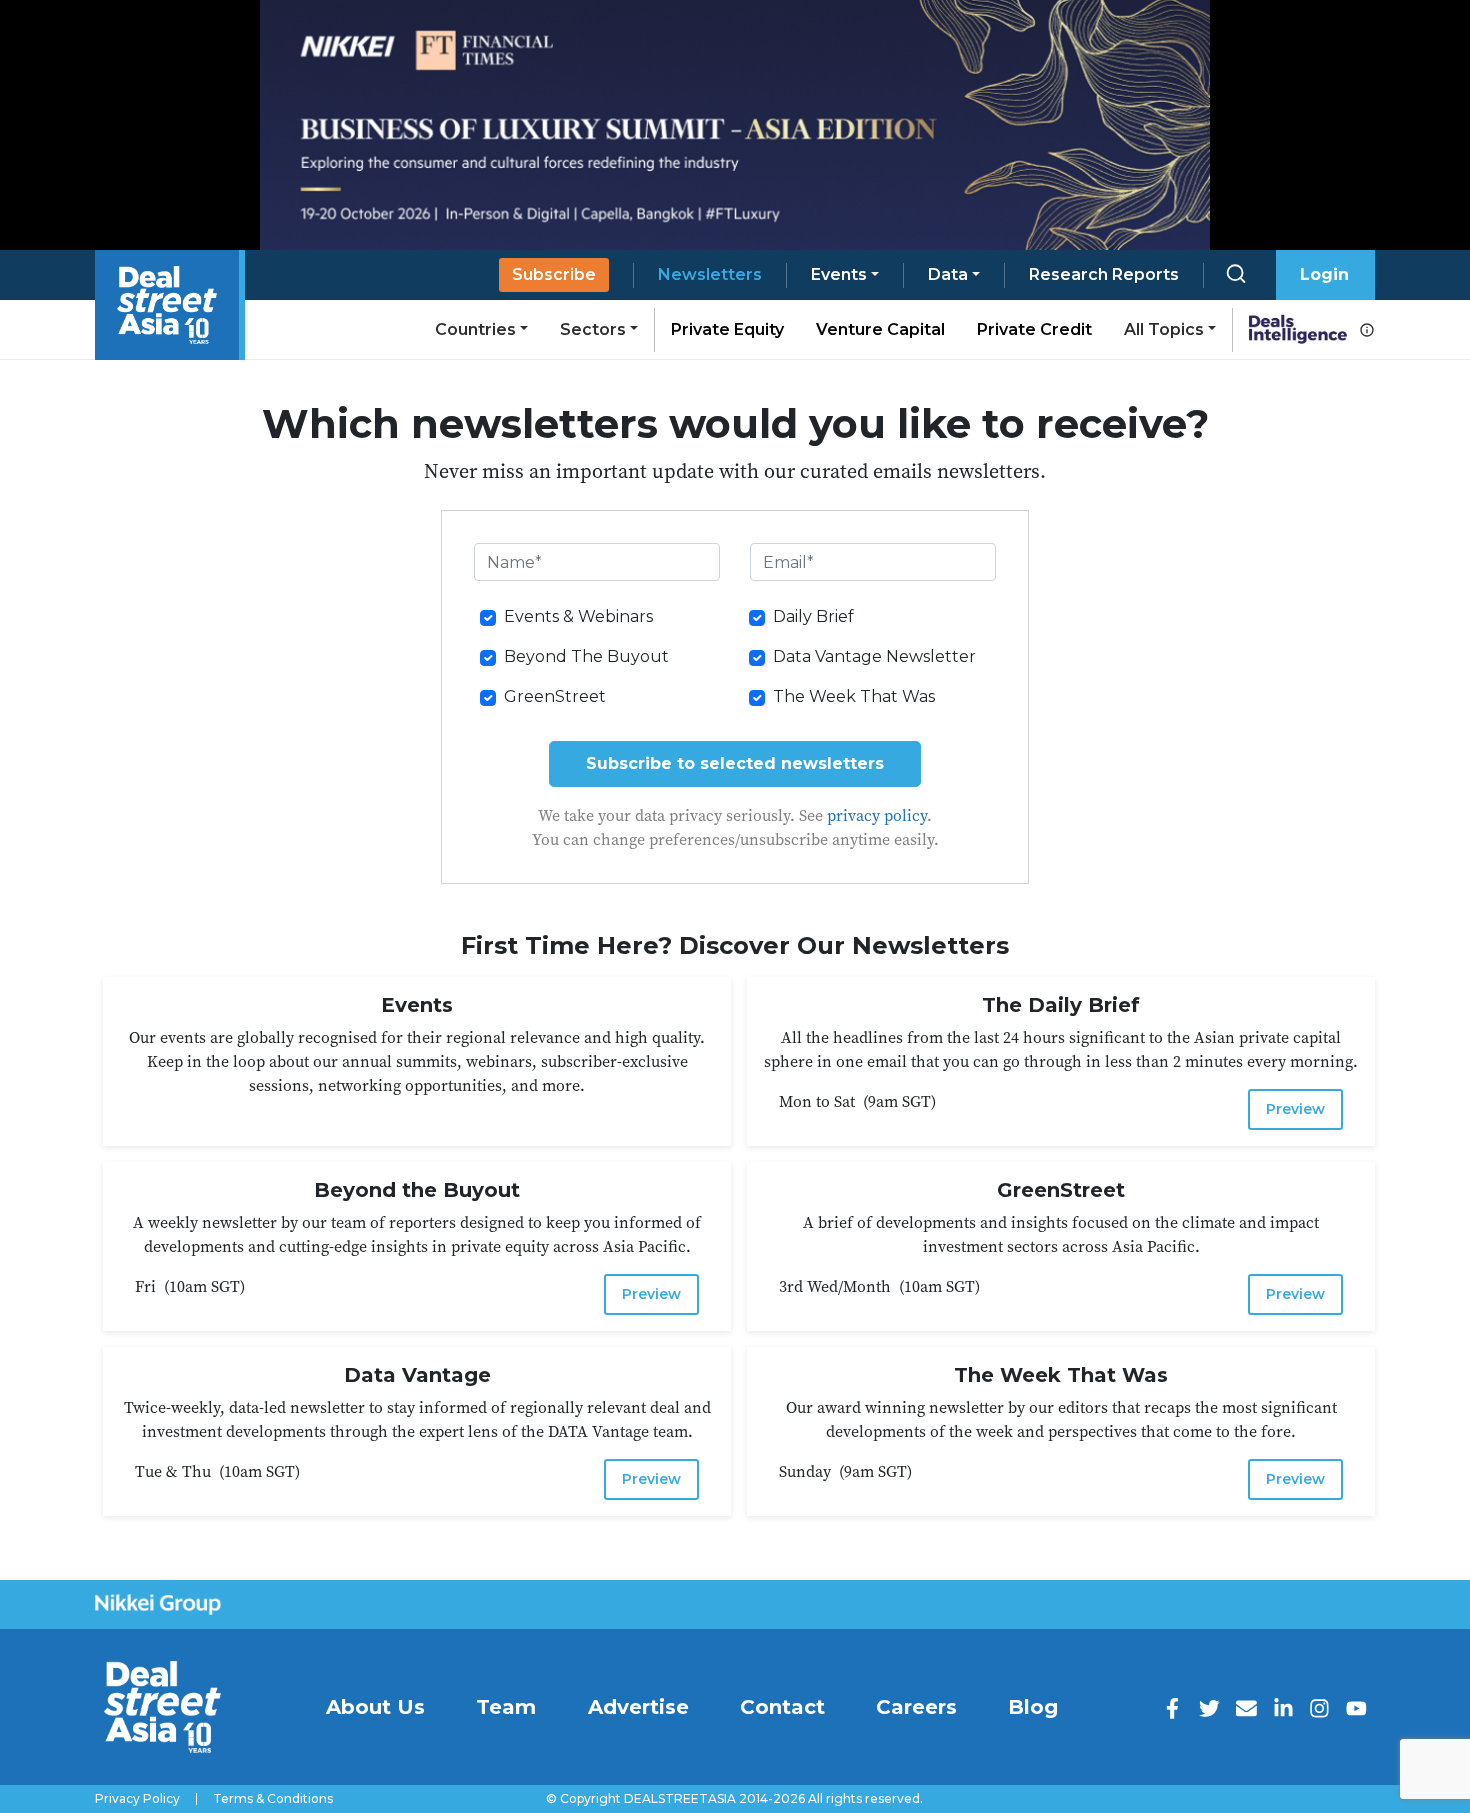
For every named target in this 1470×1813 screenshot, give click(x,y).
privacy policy (877, 815)
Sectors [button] (593, 329)
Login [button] (1324, 274)
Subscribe (554, 274)
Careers (916, 1707)
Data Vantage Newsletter (874, 656)
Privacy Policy (137, 1799)
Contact (782, 1707)
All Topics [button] (1164, 329)
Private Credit (1034, 329)
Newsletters (710, 274)
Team (506, 1707)
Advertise (638, 1707)
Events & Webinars (578, 616)
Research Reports (1104, 274)
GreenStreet (555, 696)
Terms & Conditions (273, 1799)
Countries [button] (475, 329)
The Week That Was (854, 696)
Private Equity (727, 329)
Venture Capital (880, 329)
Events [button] (839, 274)
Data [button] (948, 274)
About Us (375, 1707)
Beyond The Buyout (586, 656)
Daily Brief (813, 616)
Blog (1033, 1707)
